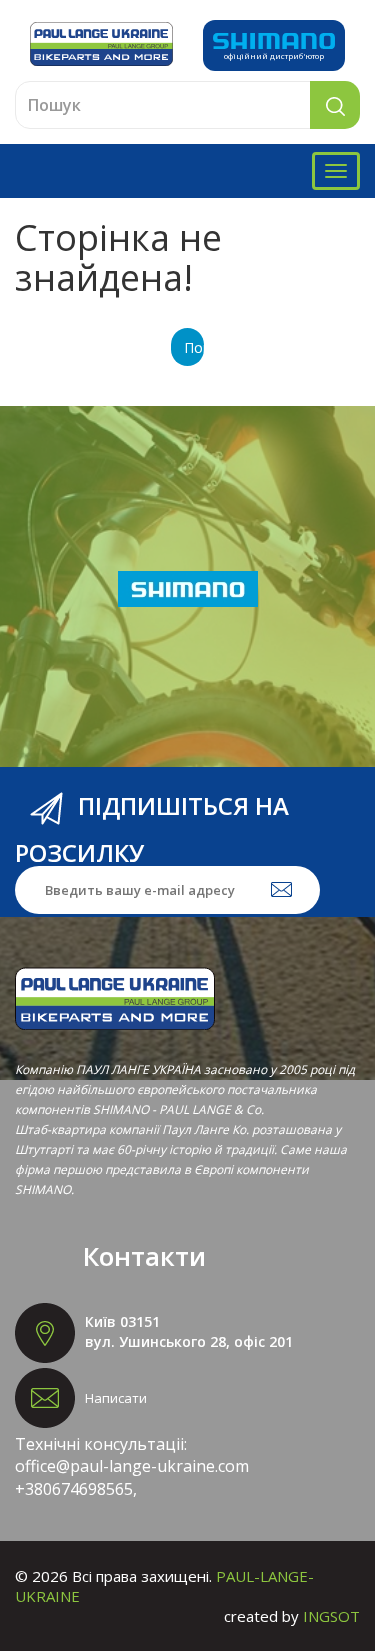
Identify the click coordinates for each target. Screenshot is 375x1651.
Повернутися (194, 347)
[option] (187, 589)
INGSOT (331, 1616)
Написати (116, 1398)
